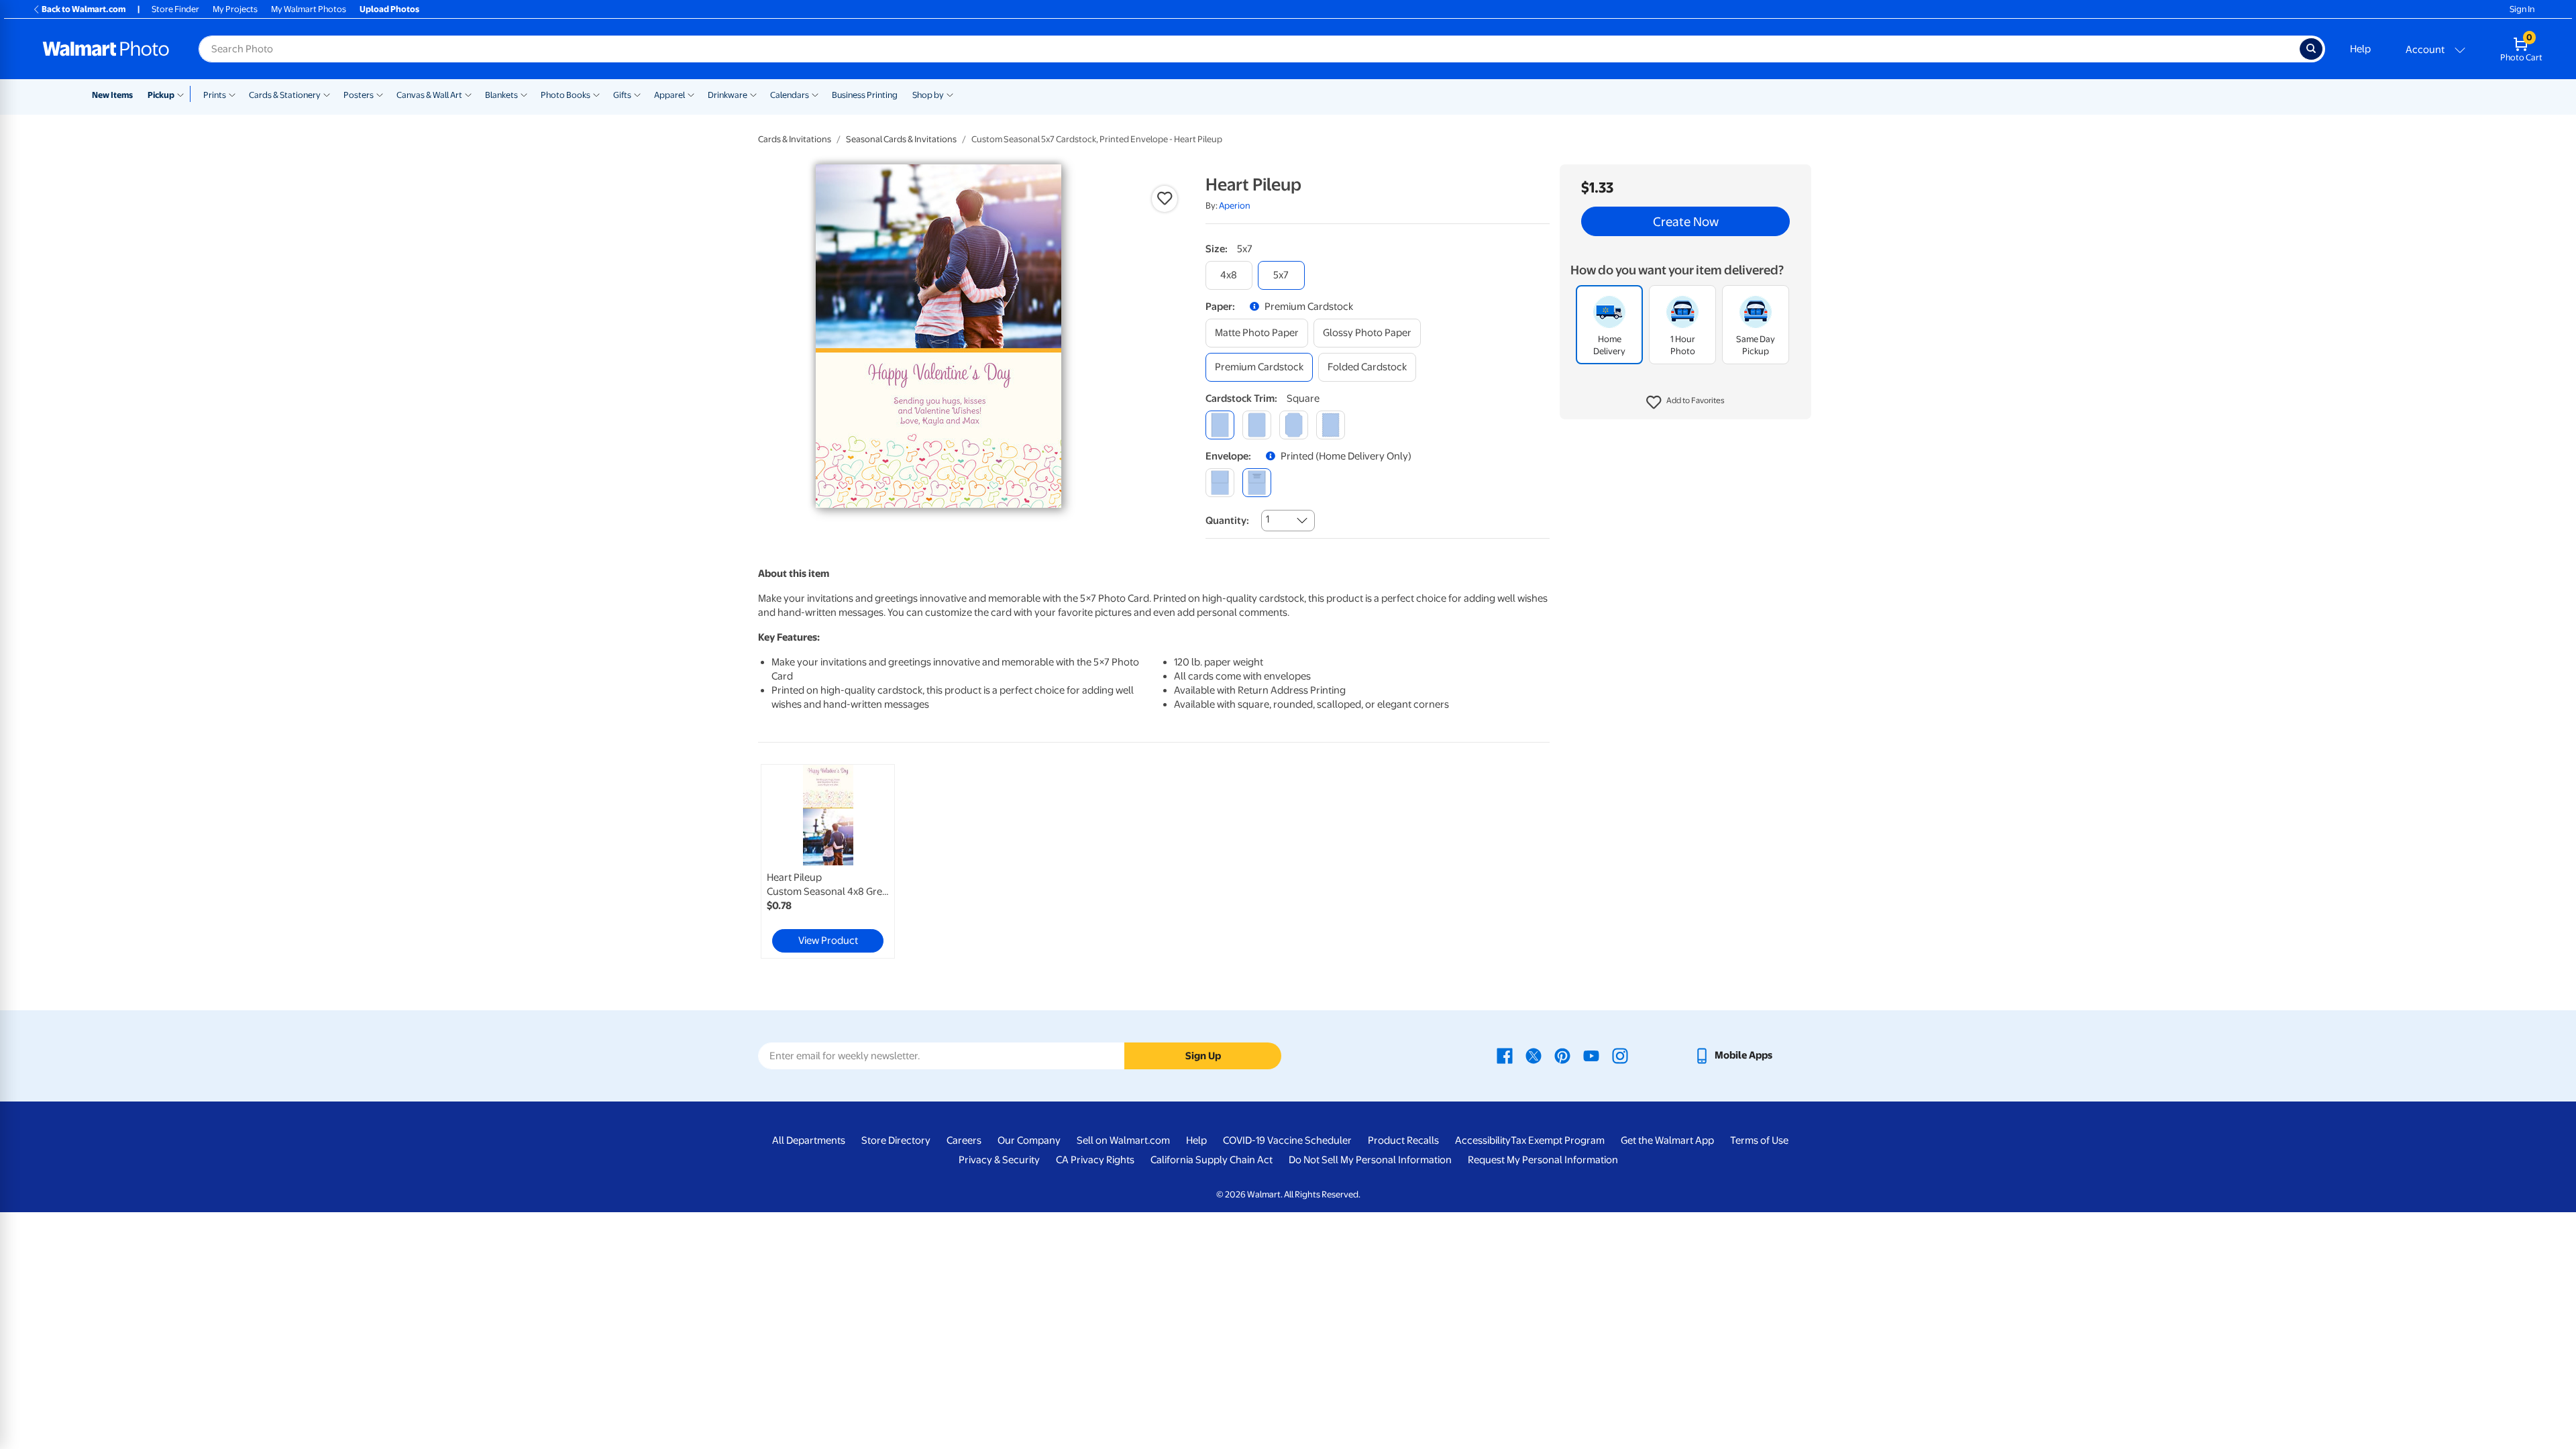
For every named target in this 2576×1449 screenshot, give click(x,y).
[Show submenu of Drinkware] (753, 94)
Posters (359, 95)
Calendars (790, 95)
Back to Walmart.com (84, 9)
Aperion (1235, 206)
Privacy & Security (999, 1160)
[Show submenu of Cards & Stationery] (327, 94)
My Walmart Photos (309, 9)
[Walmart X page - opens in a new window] (1534, 1055)
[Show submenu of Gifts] (637, 94)
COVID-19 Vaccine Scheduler (1287, 1140)
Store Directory (896, 1140)
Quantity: (1227, 521)
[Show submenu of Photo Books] (596, 94)
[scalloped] (1331, 425)
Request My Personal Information (1543, 1160)
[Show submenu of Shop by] (950, 94)
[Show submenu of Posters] (380, 94)
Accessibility (1483, 1140)
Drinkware (728, 95)
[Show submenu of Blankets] (524, 94)
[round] (1257, 425)
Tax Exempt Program (1558, 1140)
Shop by (928, 95)
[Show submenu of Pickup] (183, 94)
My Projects (235, 9)
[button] (1685, 402)
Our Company (1029, 1140)
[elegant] (1294, 425)
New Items (112, 95)
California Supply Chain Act (1212, 1160)
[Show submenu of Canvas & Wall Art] (468, 94)
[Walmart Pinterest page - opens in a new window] (1562, 1055)
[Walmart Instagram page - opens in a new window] (1620, 1055)
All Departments (809, 1140)
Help (2360, 49)
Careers (964, 1140)
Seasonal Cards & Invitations (901, 139)
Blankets (501, 95)
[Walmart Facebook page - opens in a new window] (1505, 1055)
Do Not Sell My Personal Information (1370, 1160)
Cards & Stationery (285, 95)
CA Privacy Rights (1095, 1160)
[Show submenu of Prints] (232, 94)
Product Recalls (1403, 1140)
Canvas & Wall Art (429, 95)
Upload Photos (389, 9)
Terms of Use (1759, 1140)
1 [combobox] (1268, 519)
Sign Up (1203, 1056)
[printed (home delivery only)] (1257, 483)
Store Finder (175, 9)
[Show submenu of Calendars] (815, 94)
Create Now (1686, 221)
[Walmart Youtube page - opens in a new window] (1591, 1055)
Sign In (2522, 9)
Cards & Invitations (795, 139)
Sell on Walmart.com (1123, 1140)
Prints (215, 95)
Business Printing (865, 95)
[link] (828, 861)
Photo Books (566, 95)
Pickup (161, 95)
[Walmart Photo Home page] (106, 49)
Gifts (622, 95)
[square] (1220, 425)
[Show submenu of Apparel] (691, 94)
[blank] (1220, 483)
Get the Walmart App (1667, 1140)
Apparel (669, 95)
